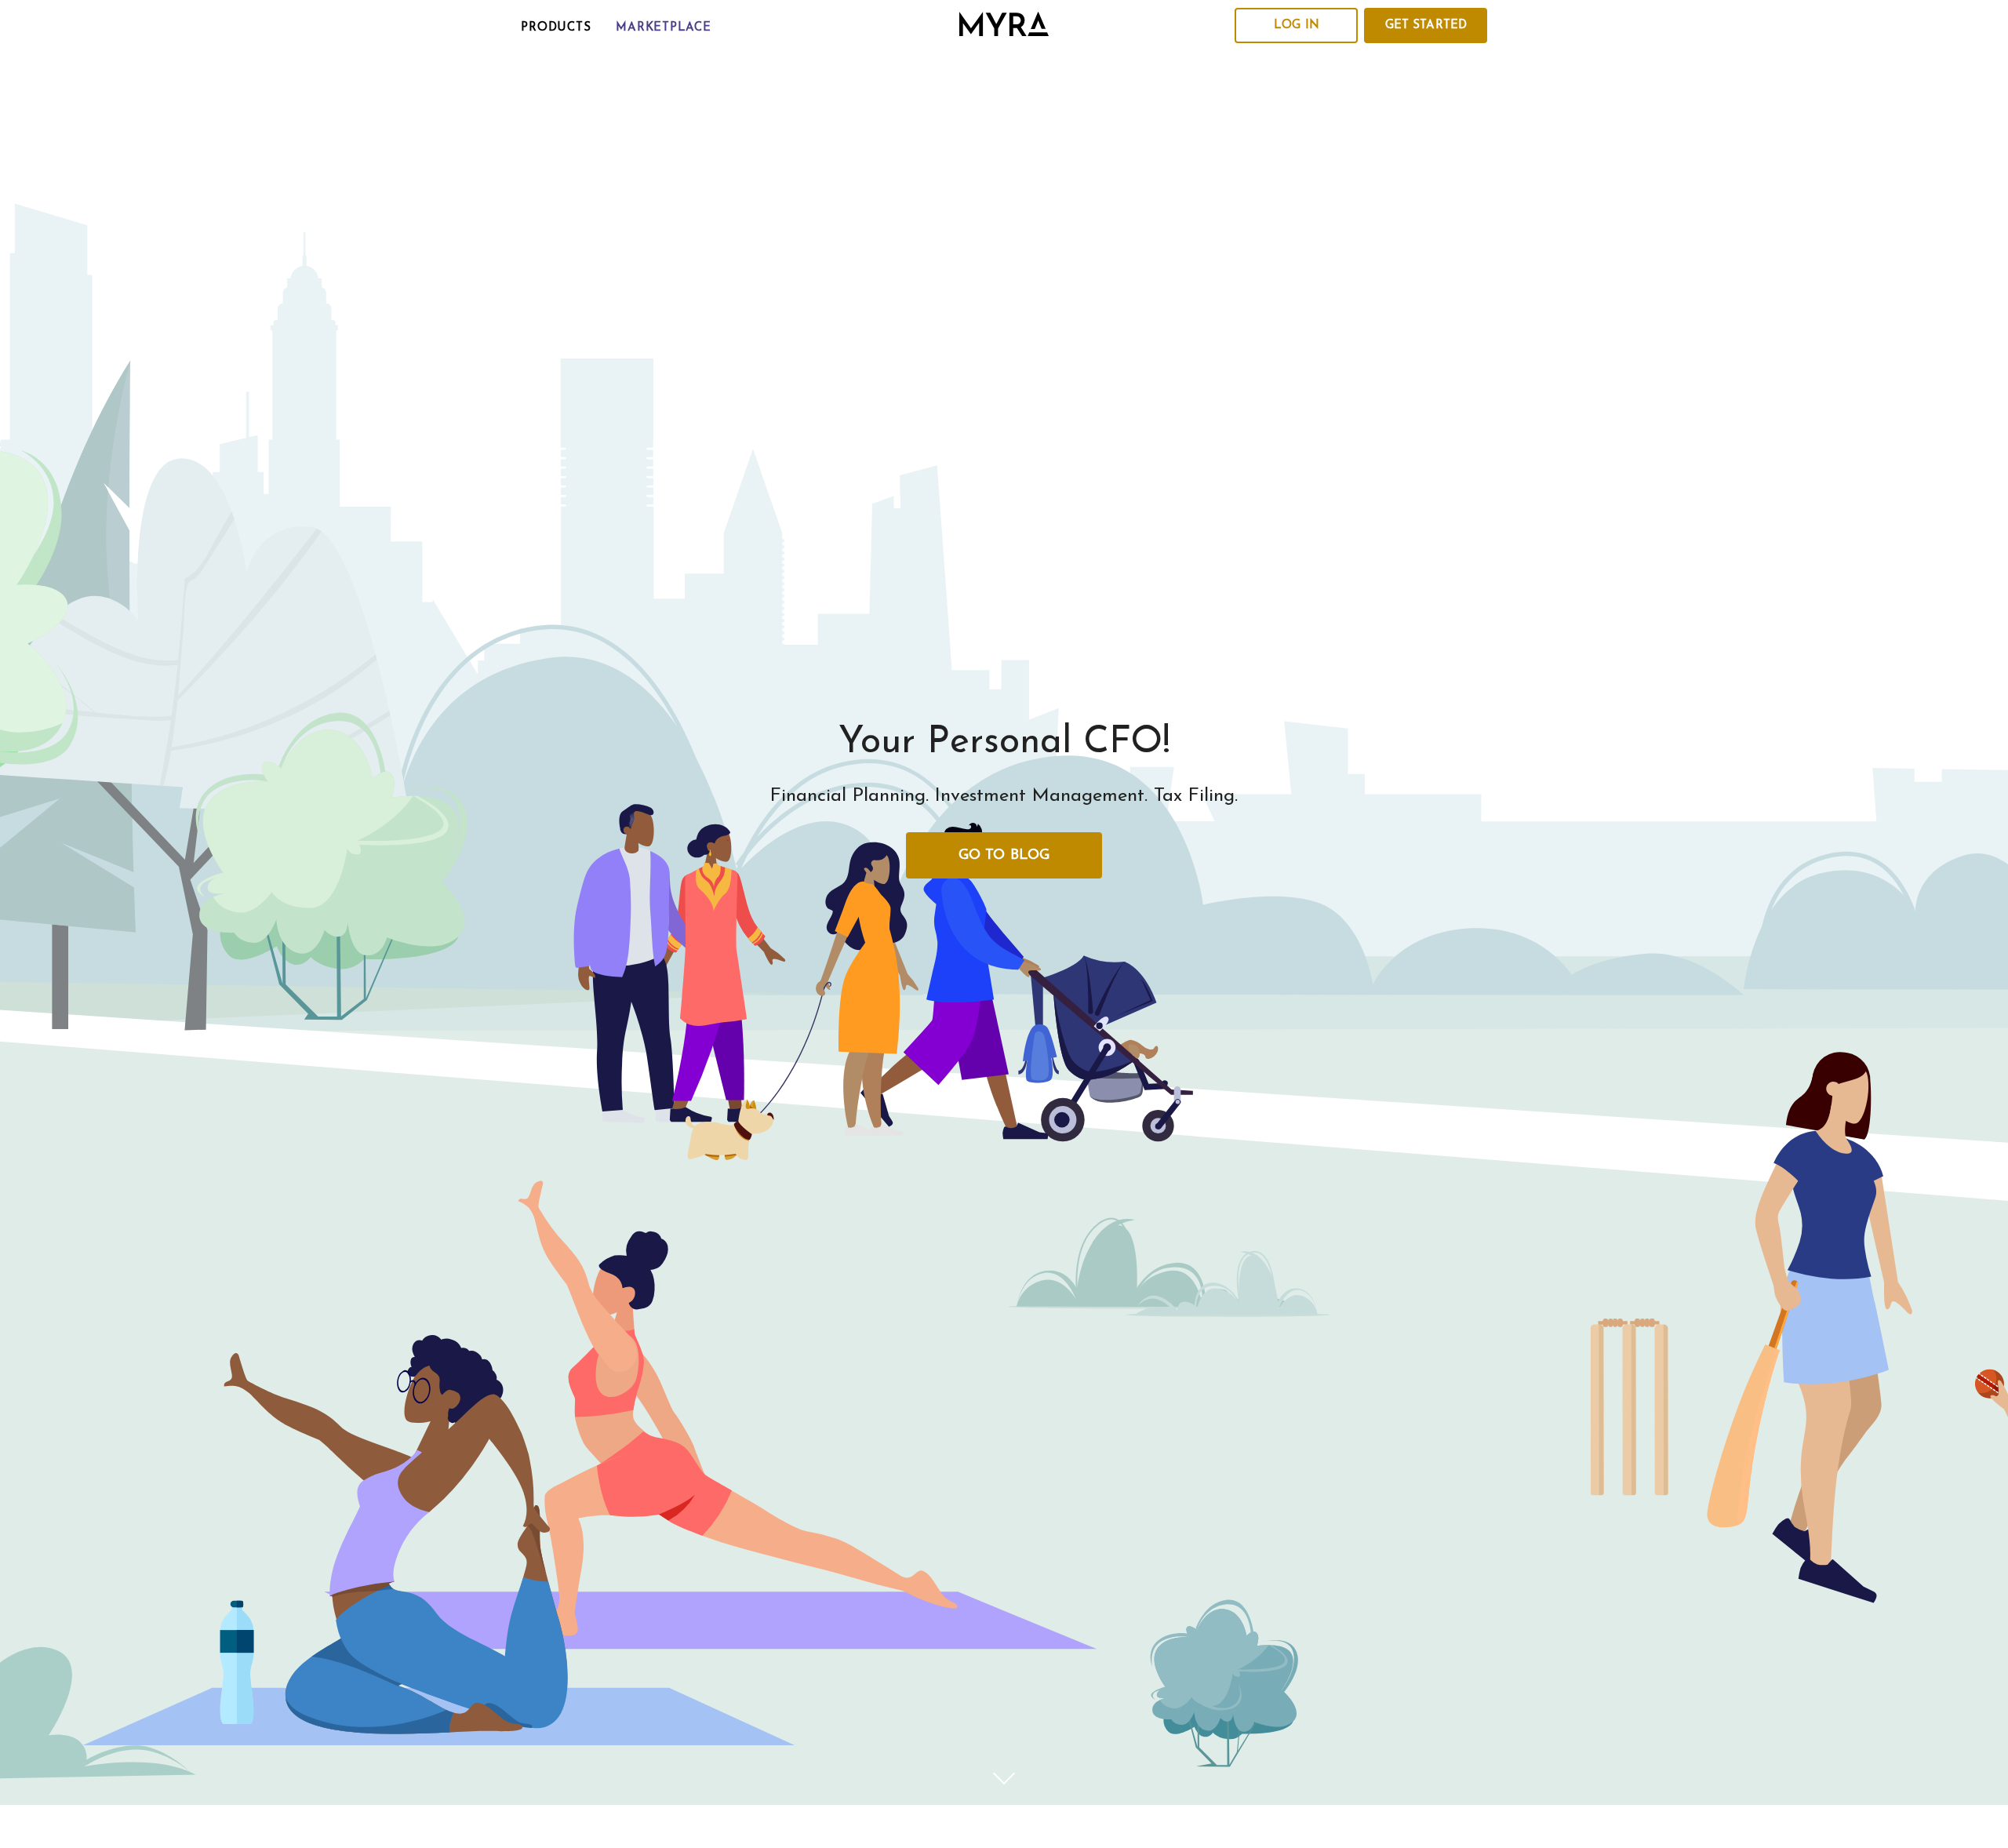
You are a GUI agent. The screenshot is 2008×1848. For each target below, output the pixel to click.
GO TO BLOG (1004, 856)
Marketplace (663, 28)
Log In (1297, 25)
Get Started (1426, 25)
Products (556, 28)
